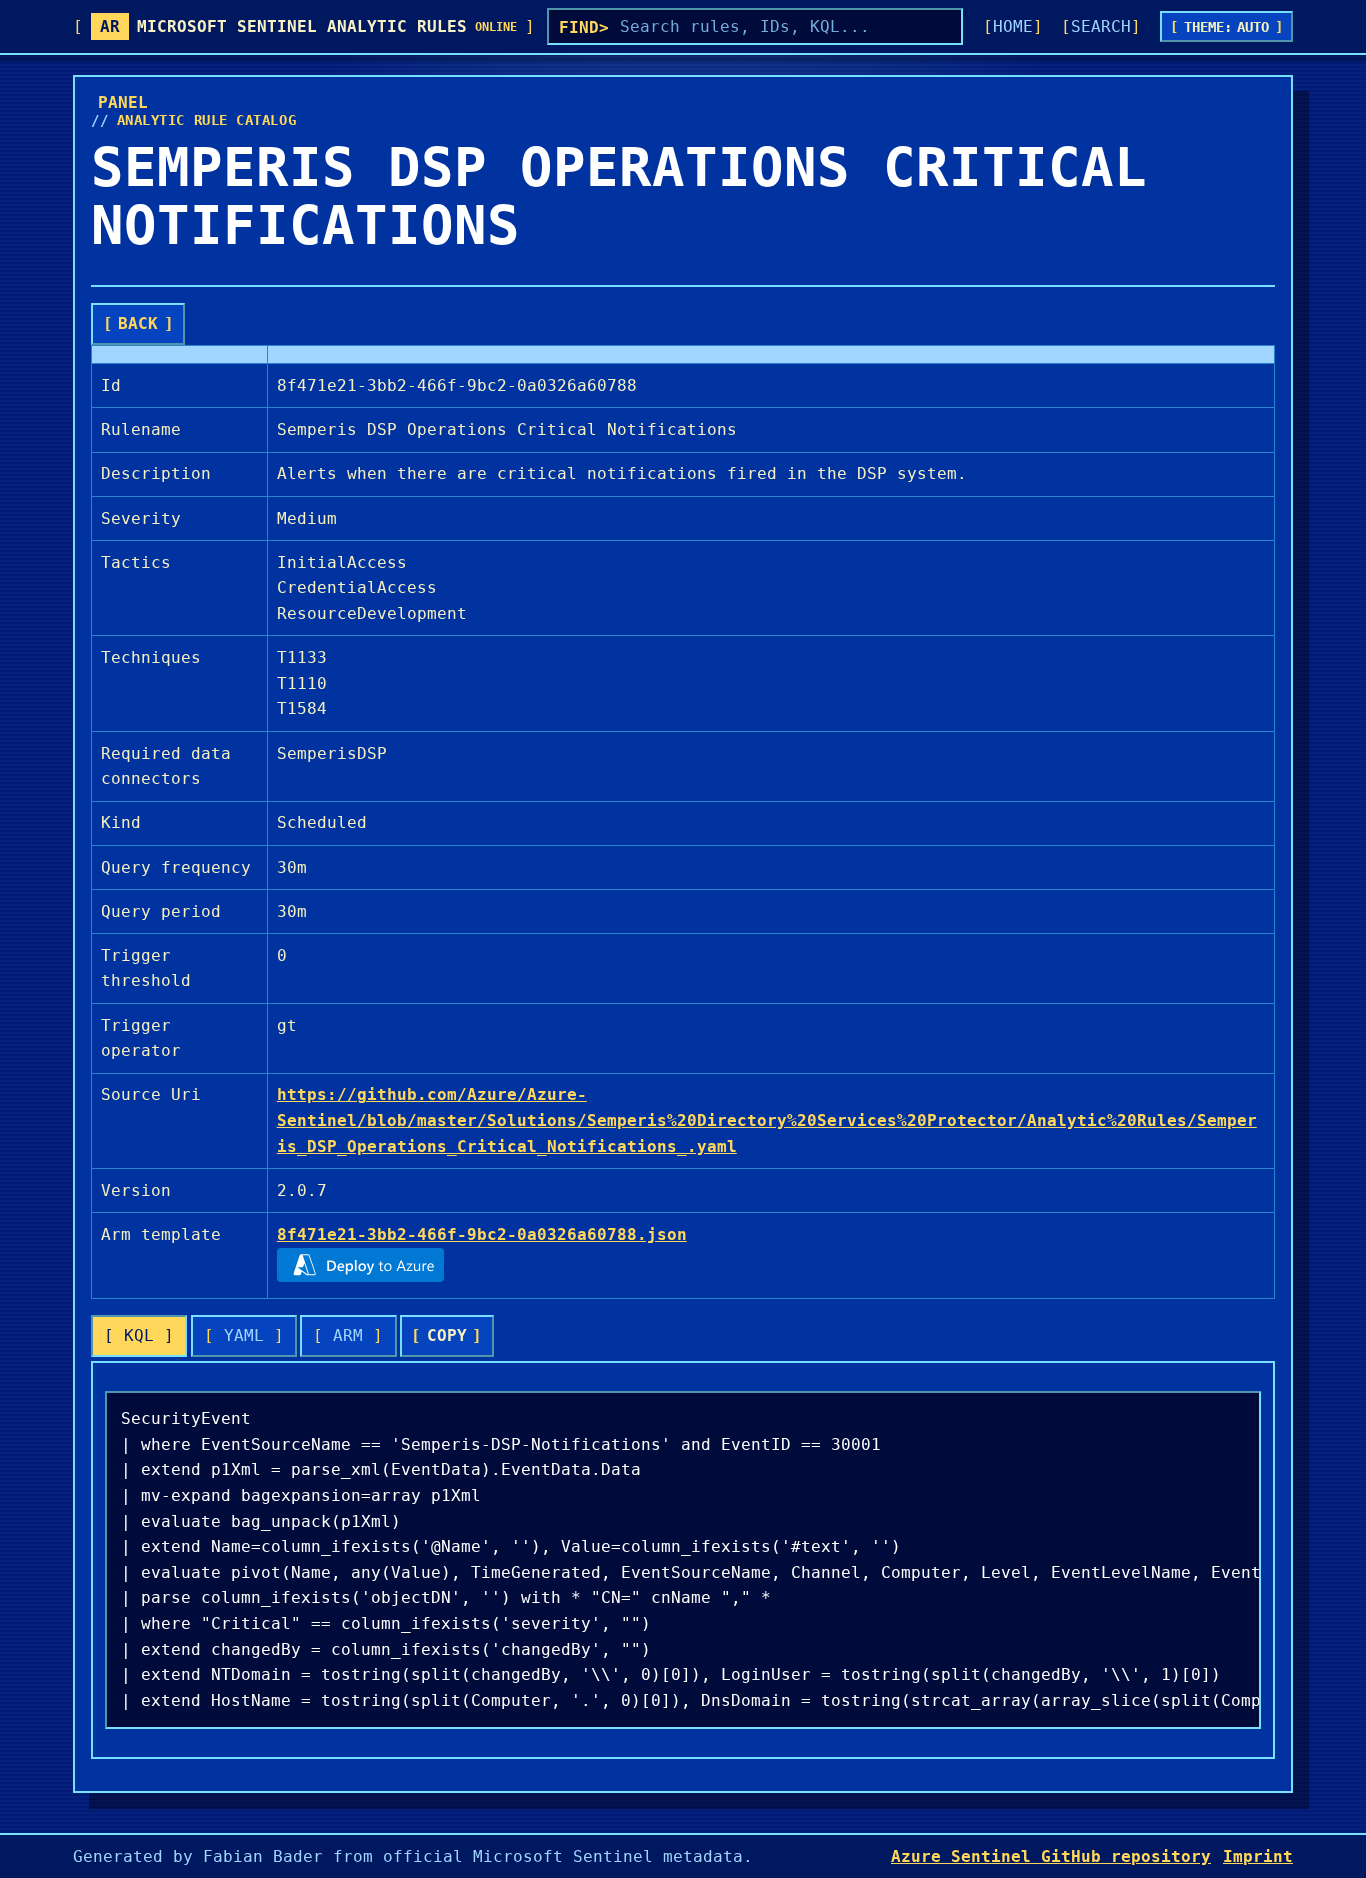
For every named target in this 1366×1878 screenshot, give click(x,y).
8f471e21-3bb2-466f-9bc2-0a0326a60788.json (482, 1234)
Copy (447, 1335)
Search (1101, 26)
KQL (139, 1335)
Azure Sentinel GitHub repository (1051, 1856)
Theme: (1227, 27)
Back (138, 323)
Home (1013, 26)
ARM (348, 1335)
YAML (244, 1335)
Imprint (1258, 1856)
